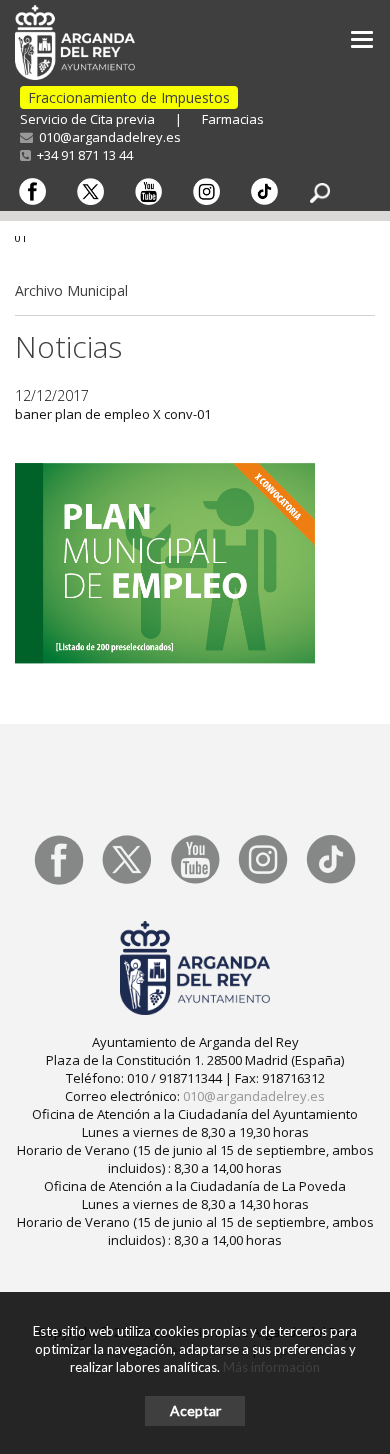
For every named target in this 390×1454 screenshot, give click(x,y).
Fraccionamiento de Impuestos (129, 97)
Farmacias (233, 119)
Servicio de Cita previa (87, 119)
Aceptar (195, 1410)
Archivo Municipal (71, 290)
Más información (271, 1367)
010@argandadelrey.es (107, 137)
